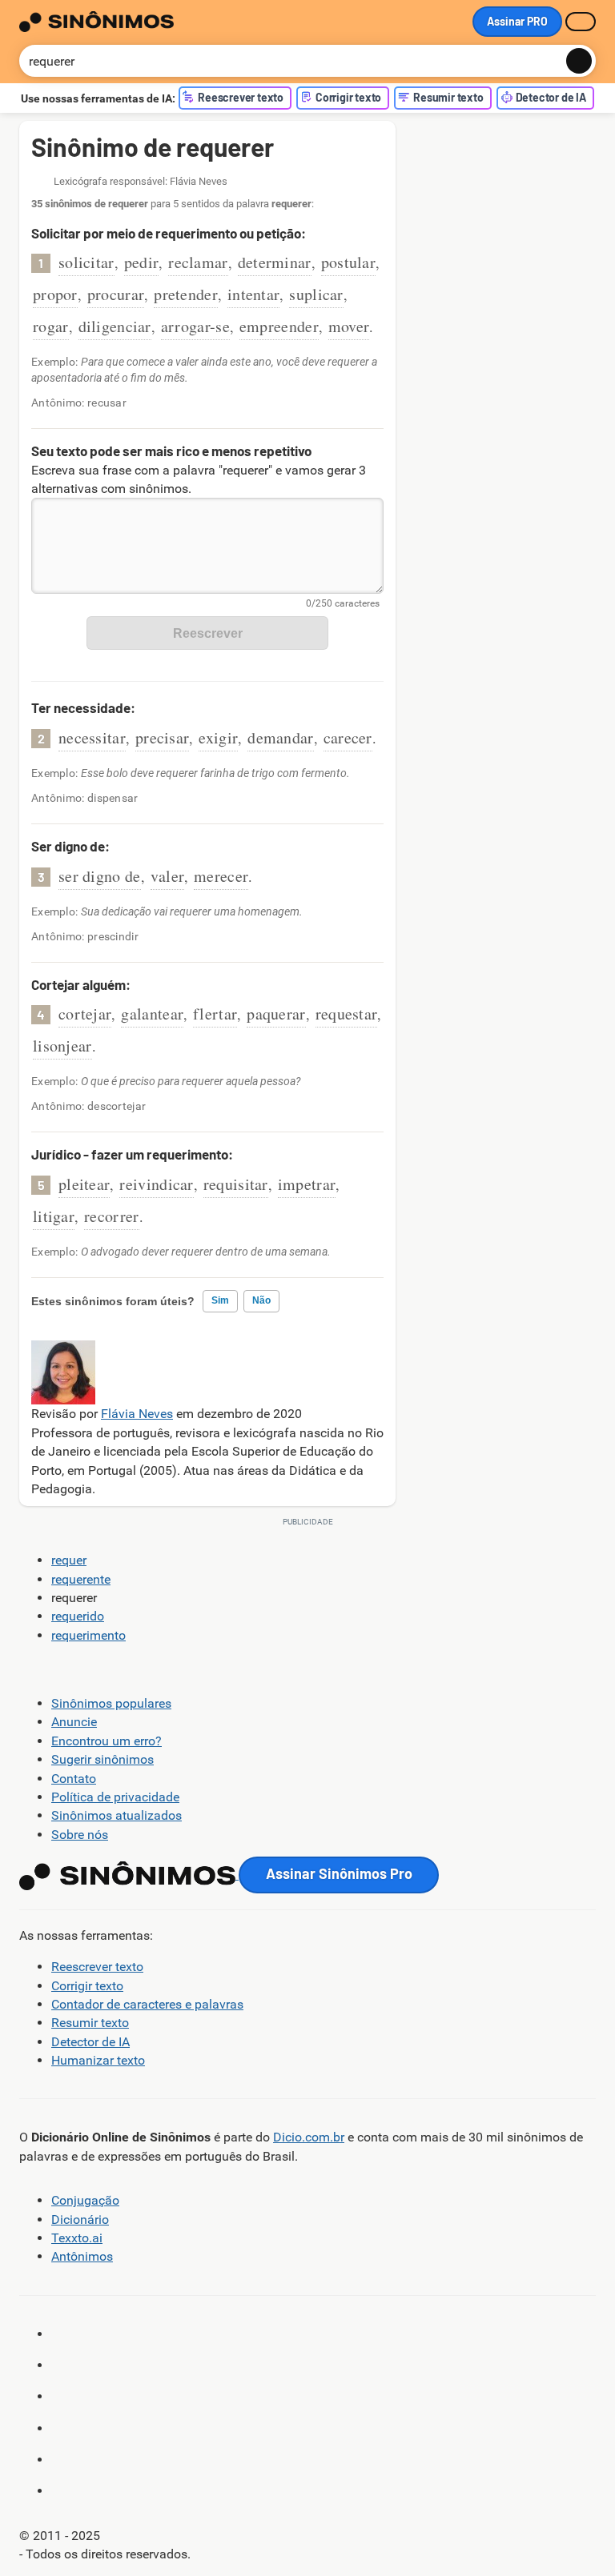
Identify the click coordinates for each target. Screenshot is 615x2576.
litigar (54, 1216)
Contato (74, 1779)
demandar (280, 737)
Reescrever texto (97, 1967)
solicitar (86, 262)
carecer (348, 737)
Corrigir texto (87, 1986)
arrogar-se (195, 326)
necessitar (92, 737)
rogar (51, 326)
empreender (279, 326)
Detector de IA (90, 2042)
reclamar (198, 262)
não (261, 1300)
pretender (186, 294)
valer (168, 876)
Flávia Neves (137, 1414)
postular (348, 262)
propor (55, 294)
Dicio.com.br (309, 2137)
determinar (275, 262)
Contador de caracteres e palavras (147, 2004)
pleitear (84, 1184)
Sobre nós (80, 1835)
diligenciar (115, 326)
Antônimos (82, 2256)
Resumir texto (90, 2023)
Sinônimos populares (111, 1703)
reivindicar (156, 1184)
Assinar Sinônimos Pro (339, 1873)
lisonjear (62, 1046)
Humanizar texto (98, 2060)
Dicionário (80, 2219)
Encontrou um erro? (107, 1741)
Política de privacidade (115, 1797)
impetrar (307, 1184)
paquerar (276, 1014)
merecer (221, 876)
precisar (162, 737)
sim (220, 1300)
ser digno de (100, 876)
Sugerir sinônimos (102, 1759)
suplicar (316, 294)
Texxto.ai (77, 2238)
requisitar (236, 1184)
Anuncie (74, 1722)
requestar (347, 1014)
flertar (215, 1014)
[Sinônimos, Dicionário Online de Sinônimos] (96, 22)
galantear (152, 1014)
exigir (218, 737)
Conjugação (85, 2200)
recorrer (111, 1216)
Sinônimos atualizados (117, 1815)
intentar (253, 294)
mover (349, 326)
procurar (116, 294)
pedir (142, 262)
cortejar (85, 1014)
